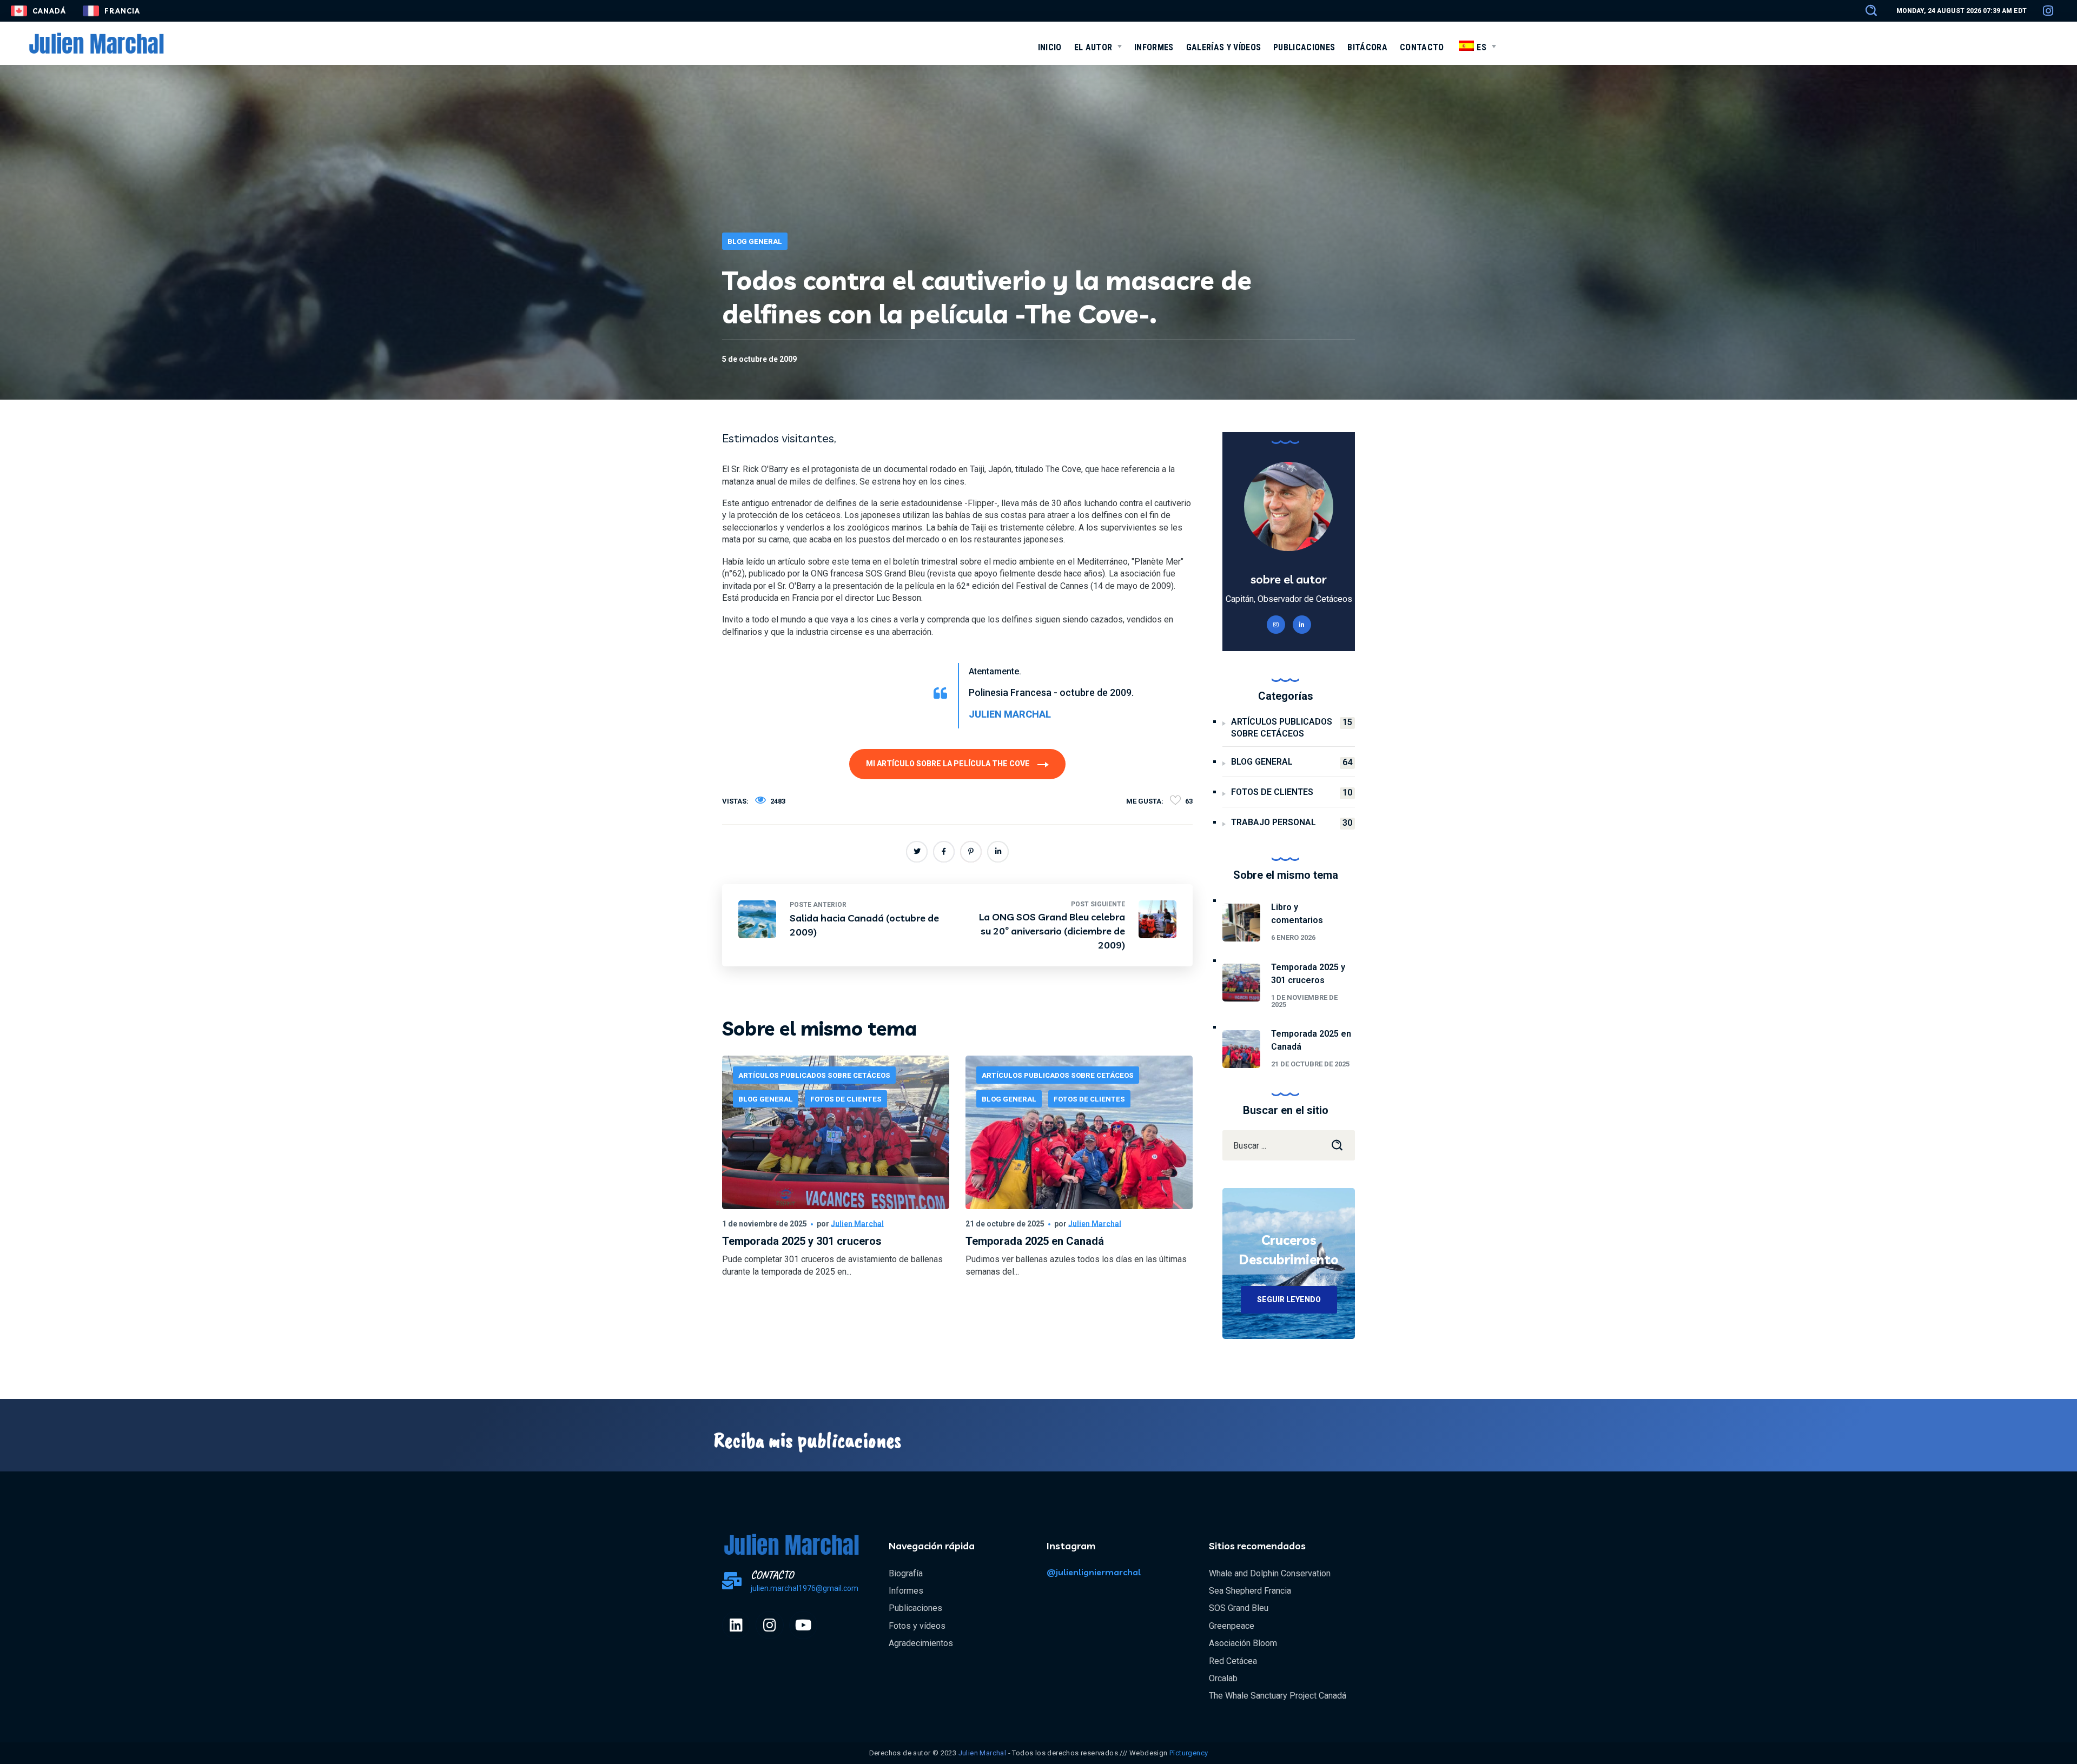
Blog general (755, 241)
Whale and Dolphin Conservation (1270, 1573)
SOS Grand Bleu (1239, 1608)
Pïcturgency (1189, 1753)
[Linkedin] (736, 1625)
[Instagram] (770, 1625)
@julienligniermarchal (1094, 1572)
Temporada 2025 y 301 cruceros (802, 1241)
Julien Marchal (857, 1224)
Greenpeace (1232, 1626)
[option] (836, 1185)
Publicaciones (915, 1608)
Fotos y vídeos (917, 1626)
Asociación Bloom (1243, 1643)
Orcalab (1223, 1678)
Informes (906, 1591)
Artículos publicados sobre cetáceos (814, 1075)
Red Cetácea (1233, 1661)
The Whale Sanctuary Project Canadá (1278, 1696)
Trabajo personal (1292, 823)
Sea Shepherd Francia (1250, 1591)
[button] (1866, 11)
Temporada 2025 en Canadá (1035, 1241)
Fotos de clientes (846, 1099)
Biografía (906, 1573)
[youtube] (803, 1625)
